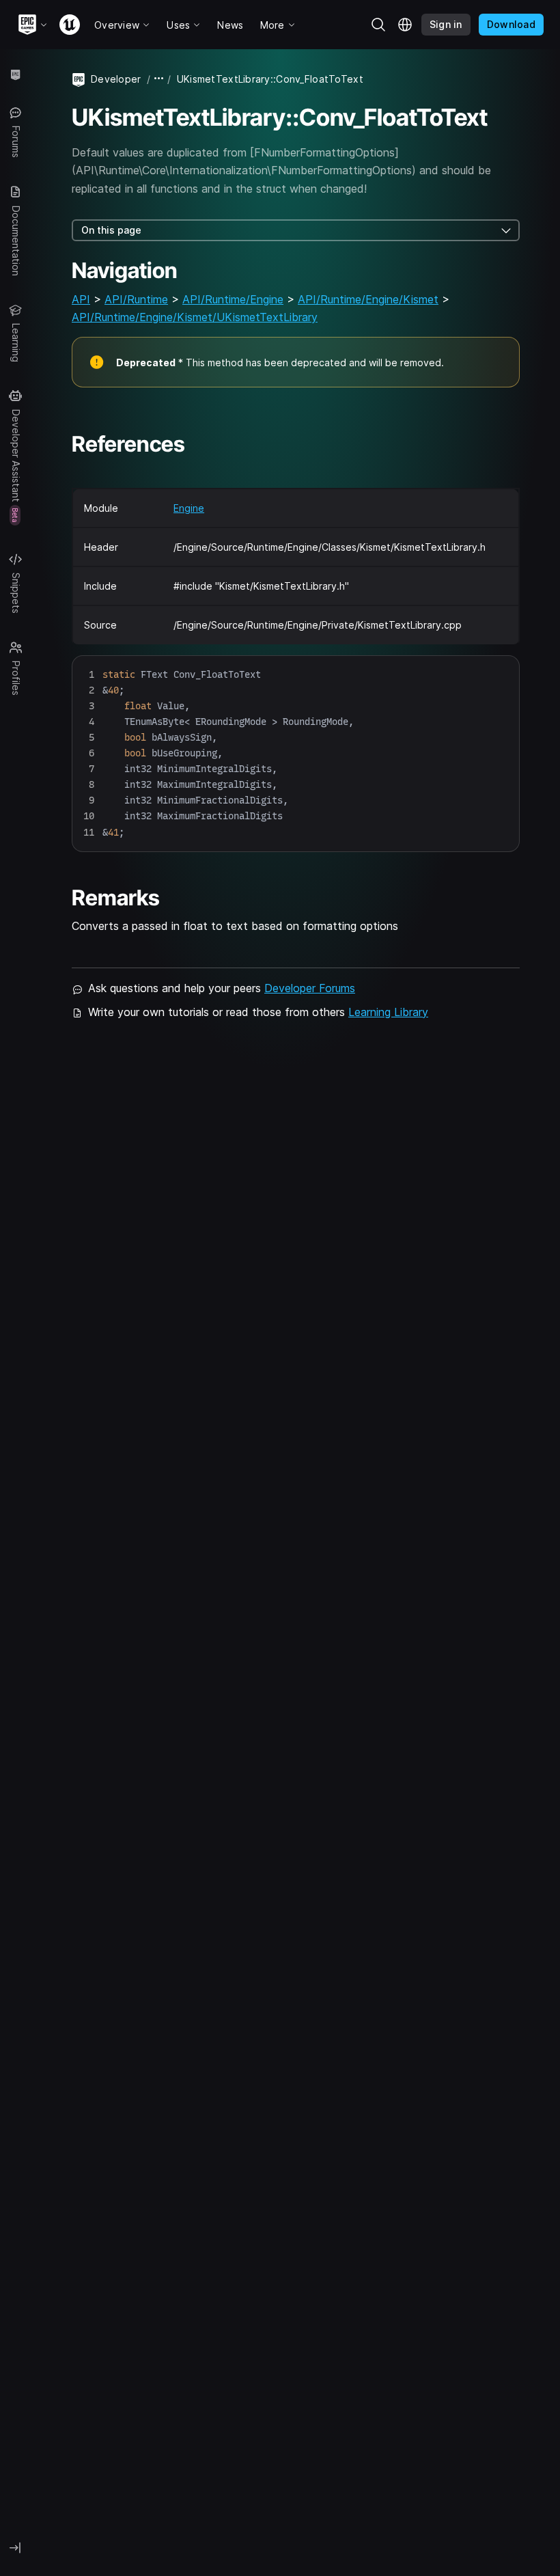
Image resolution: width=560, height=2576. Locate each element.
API (81, 299)
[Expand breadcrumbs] (159, 79)
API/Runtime (136, 299)
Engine (189, 508)
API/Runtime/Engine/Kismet (368, 299)
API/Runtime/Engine (233, 299)
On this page (111, 230)
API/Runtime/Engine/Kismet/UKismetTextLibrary (195, 317)
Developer (116, 79)
